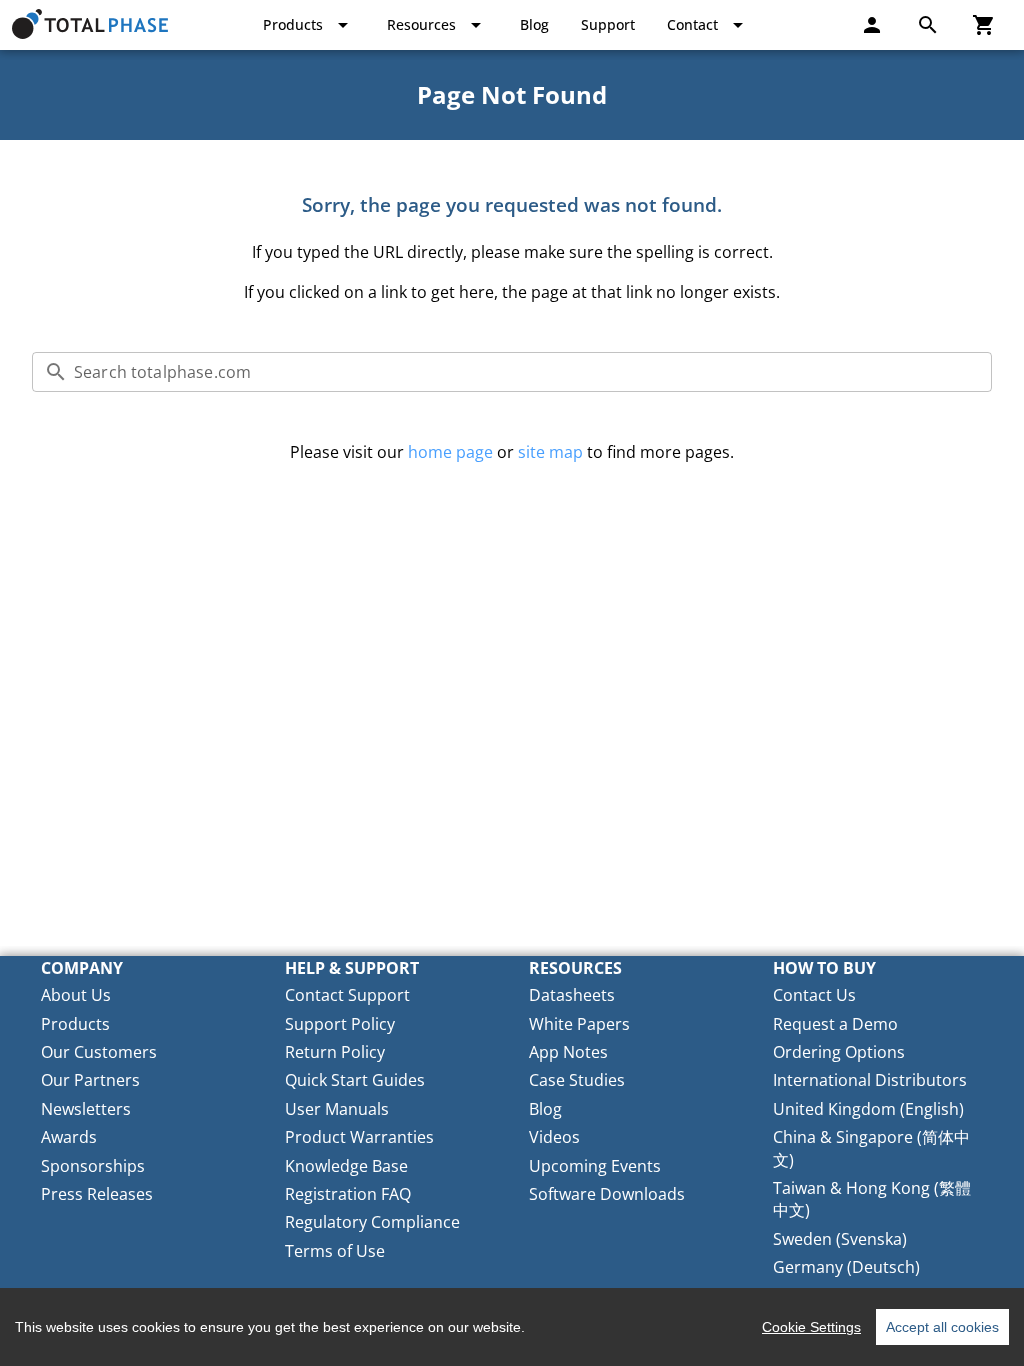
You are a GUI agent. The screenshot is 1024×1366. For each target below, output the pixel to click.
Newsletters (86, 1109)
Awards (69, 1137)
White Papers (579, 1024)
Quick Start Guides (355, 1080)
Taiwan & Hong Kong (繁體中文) (872, 1199)
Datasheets (572, 995)
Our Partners (90, 1080)
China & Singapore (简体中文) (871, 1148)
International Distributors (870, 1080)
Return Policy (335, 1052)
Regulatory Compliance (372, 1222)
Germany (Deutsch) (846, 1267)
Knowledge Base (346, 1166)
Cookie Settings (811, 1327)
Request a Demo (835, 1024)
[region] (512, 1327)
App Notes (568, 1052)
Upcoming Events (595, 1166)
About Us (76, 995)
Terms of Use (335, 1251)
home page (450, 452)
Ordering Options (839, 1052)
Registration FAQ (348, 1194)
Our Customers (99, 1052)
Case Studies (577, 1080)
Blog (545, 1109)
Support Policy (340, 1024)
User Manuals (337, 1109)
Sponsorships (93, 1166)
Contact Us (814, 995)
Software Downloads (607, 1194)
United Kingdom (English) (868, 1109)
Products (75, 1024)
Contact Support (347, 995)
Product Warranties (359, 1137)
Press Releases (97, 1194)
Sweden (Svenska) (840, 1239)
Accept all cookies (942, 1327)
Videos (554, 1137)
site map (550, 452)
